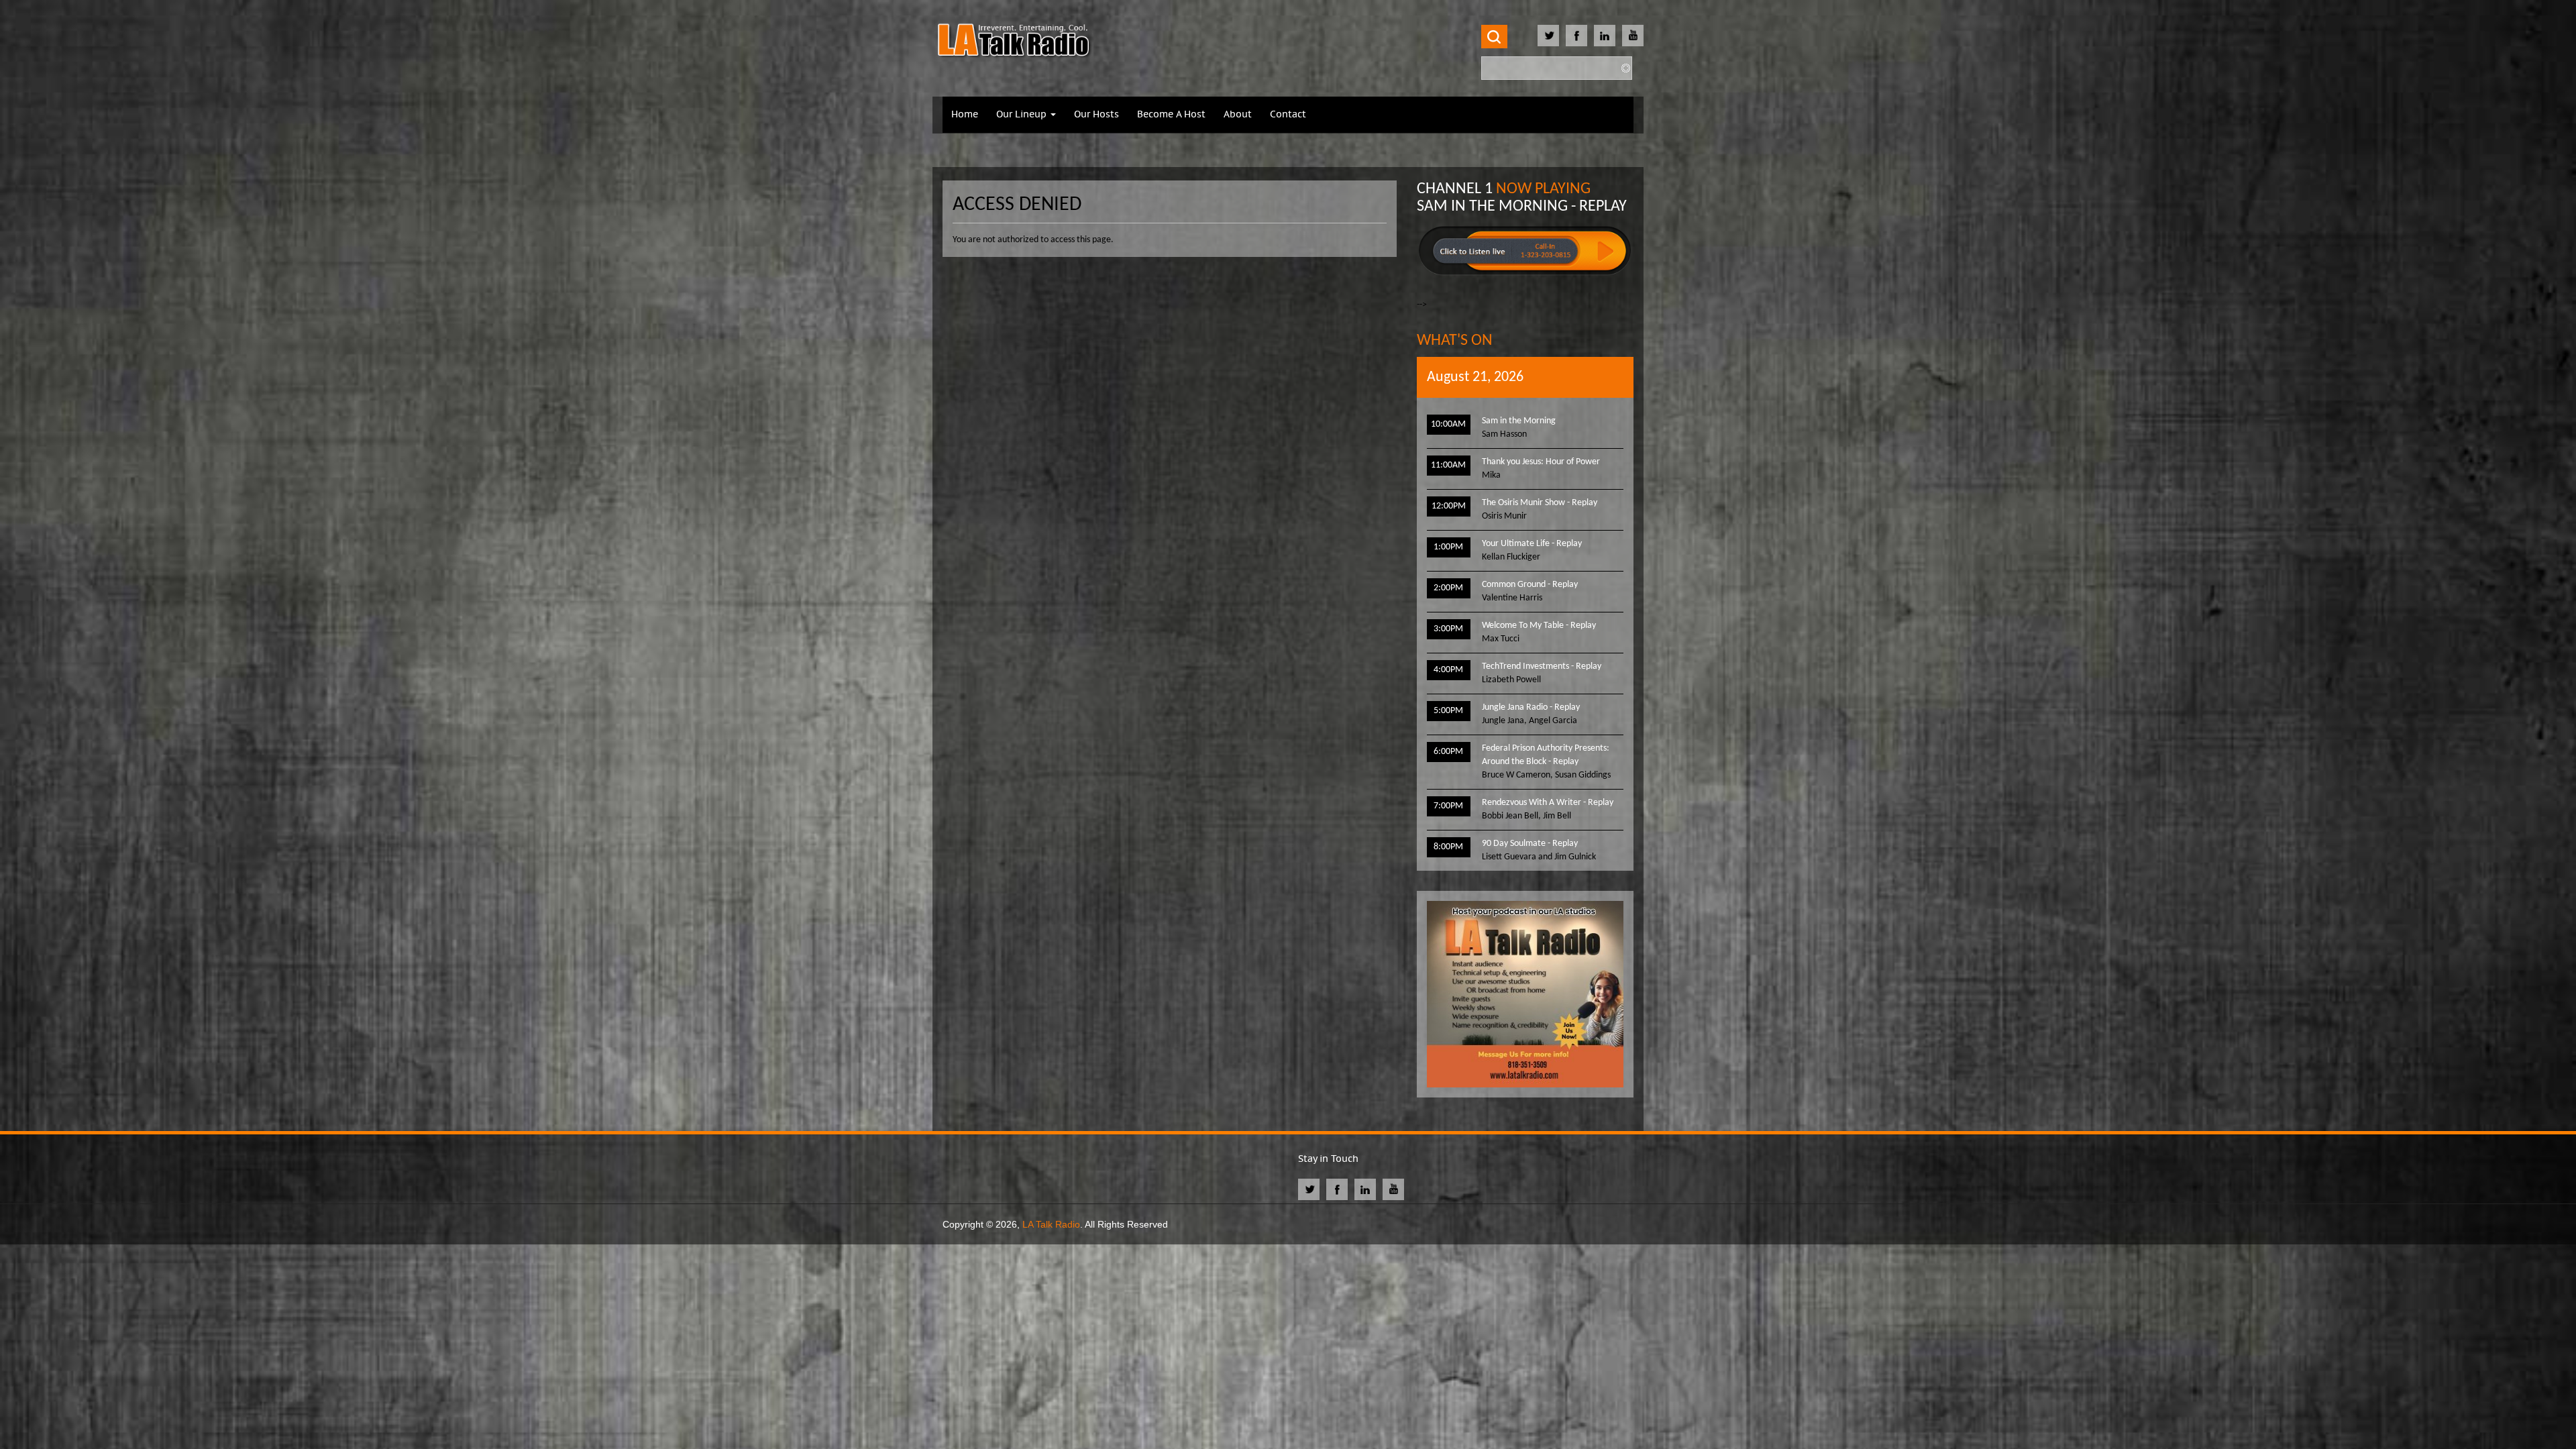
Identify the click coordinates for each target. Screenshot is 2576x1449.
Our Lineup (1023, 115)
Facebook (1576, 36)
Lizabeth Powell (1511, 680)
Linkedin (1605, 36)
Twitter (1548, 36)
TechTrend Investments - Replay (1542, 666)
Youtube (1633, 36)
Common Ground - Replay (1530, 585)
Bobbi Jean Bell (1510, 816)
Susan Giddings (1583, 775)
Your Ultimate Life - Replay (1532, 544)
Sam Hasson (1504, 434)
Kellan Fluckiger (1511, 557)
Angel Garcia (1553, 721)
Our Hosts (1096, 115)
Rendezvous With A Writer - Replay (1548, 803)
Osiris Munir (1504, 516)
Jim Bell (1557, 816)
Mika (1491, 475)
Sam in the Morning (1519, 421)
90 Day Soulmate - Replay (1530, 844)
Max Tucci (1501, 639)
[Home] (1014, 42)
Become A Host (1171, 115)
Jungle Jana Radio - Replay (1531, 707)
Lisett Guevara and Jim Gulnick (1539, 857)
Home (965, 115)
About (1238, 115)
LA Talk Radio (1051, 1224)
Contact (1288, 115)
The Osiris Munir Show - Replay (1540, 503)
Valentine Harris (1512, 598)
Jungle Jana (1503, 721)
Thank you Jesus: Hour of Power (1541, 462)
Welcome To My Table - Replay (1539, 626)
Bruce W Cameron (1516, 775)
